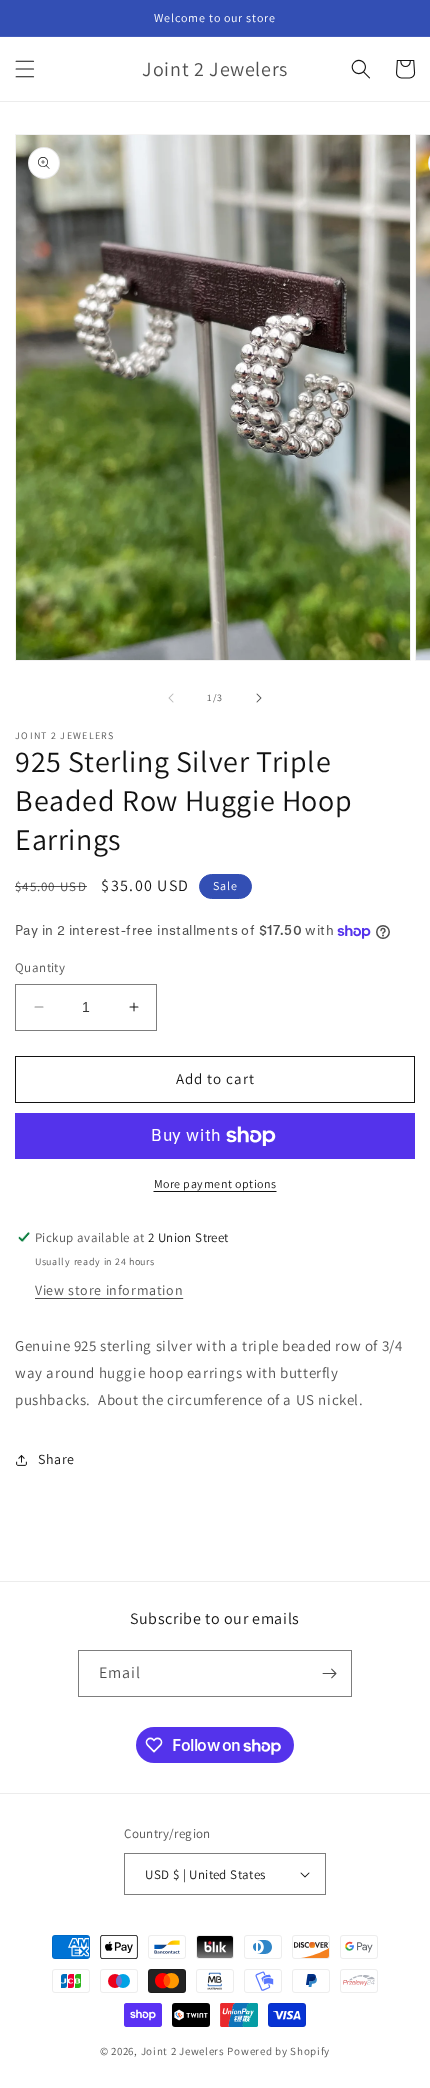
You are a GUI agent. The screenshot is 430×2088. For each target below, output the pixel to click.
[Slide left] (171, 698)
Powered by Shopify (278, 2051)
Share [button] (56, 1459)
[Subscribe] (329, 1673)
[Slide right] (259, 698)
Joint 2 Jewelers (183, 2051)
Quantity (40, 967)
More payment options (215, 1183)
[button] (25, 69)
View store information (109, 1290)
